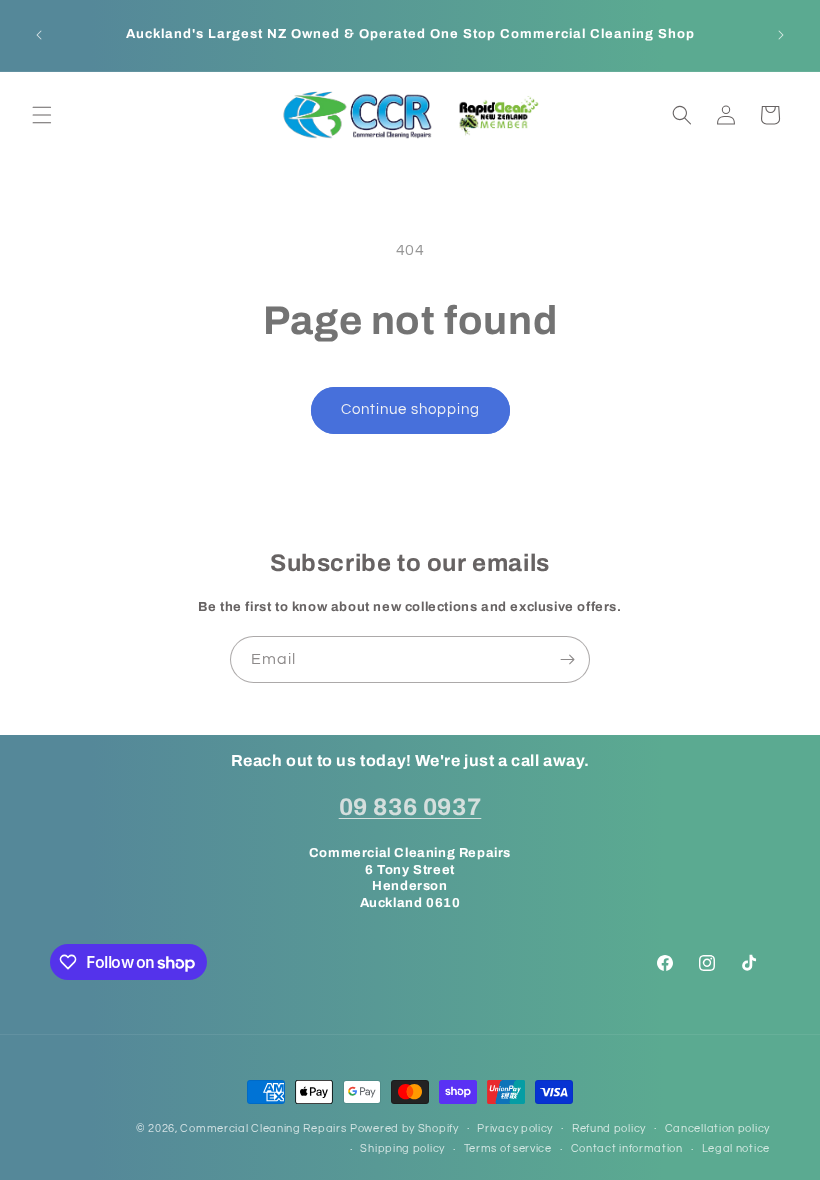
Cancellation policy (717, 1128)
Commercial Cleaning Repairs (263, 1128)
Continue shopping (410, 409)
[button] (42, 115)
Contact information (627, 1148)
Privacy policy (515, 1128)
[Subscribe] (567, 659)
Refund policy (609, 1128)
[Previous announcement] (39, 35)
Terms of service (508, 1148)
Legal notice (736, 1148)
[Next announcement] (781, 35)
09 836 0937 (410, 807)
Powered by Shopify (404, 1128)
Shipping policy (402, 1148)
